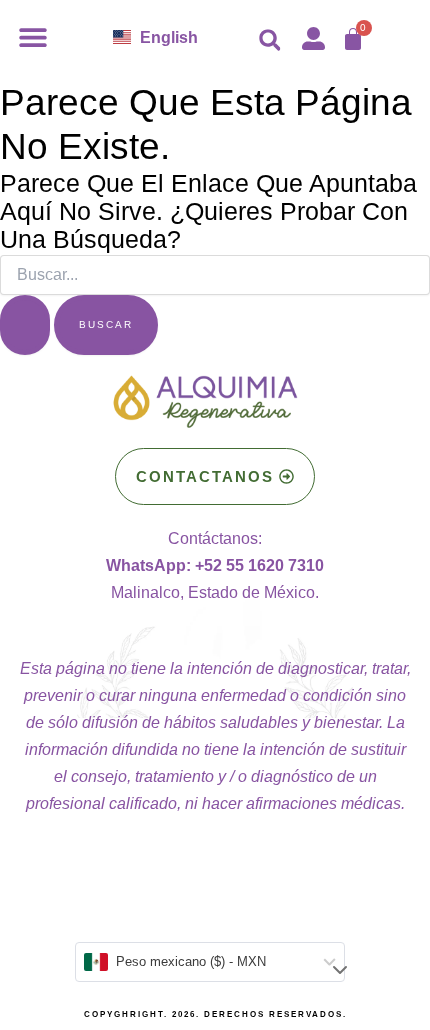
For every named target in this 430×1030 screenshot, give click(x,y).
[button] (32, 36)
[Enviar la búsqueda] (25, 325)
